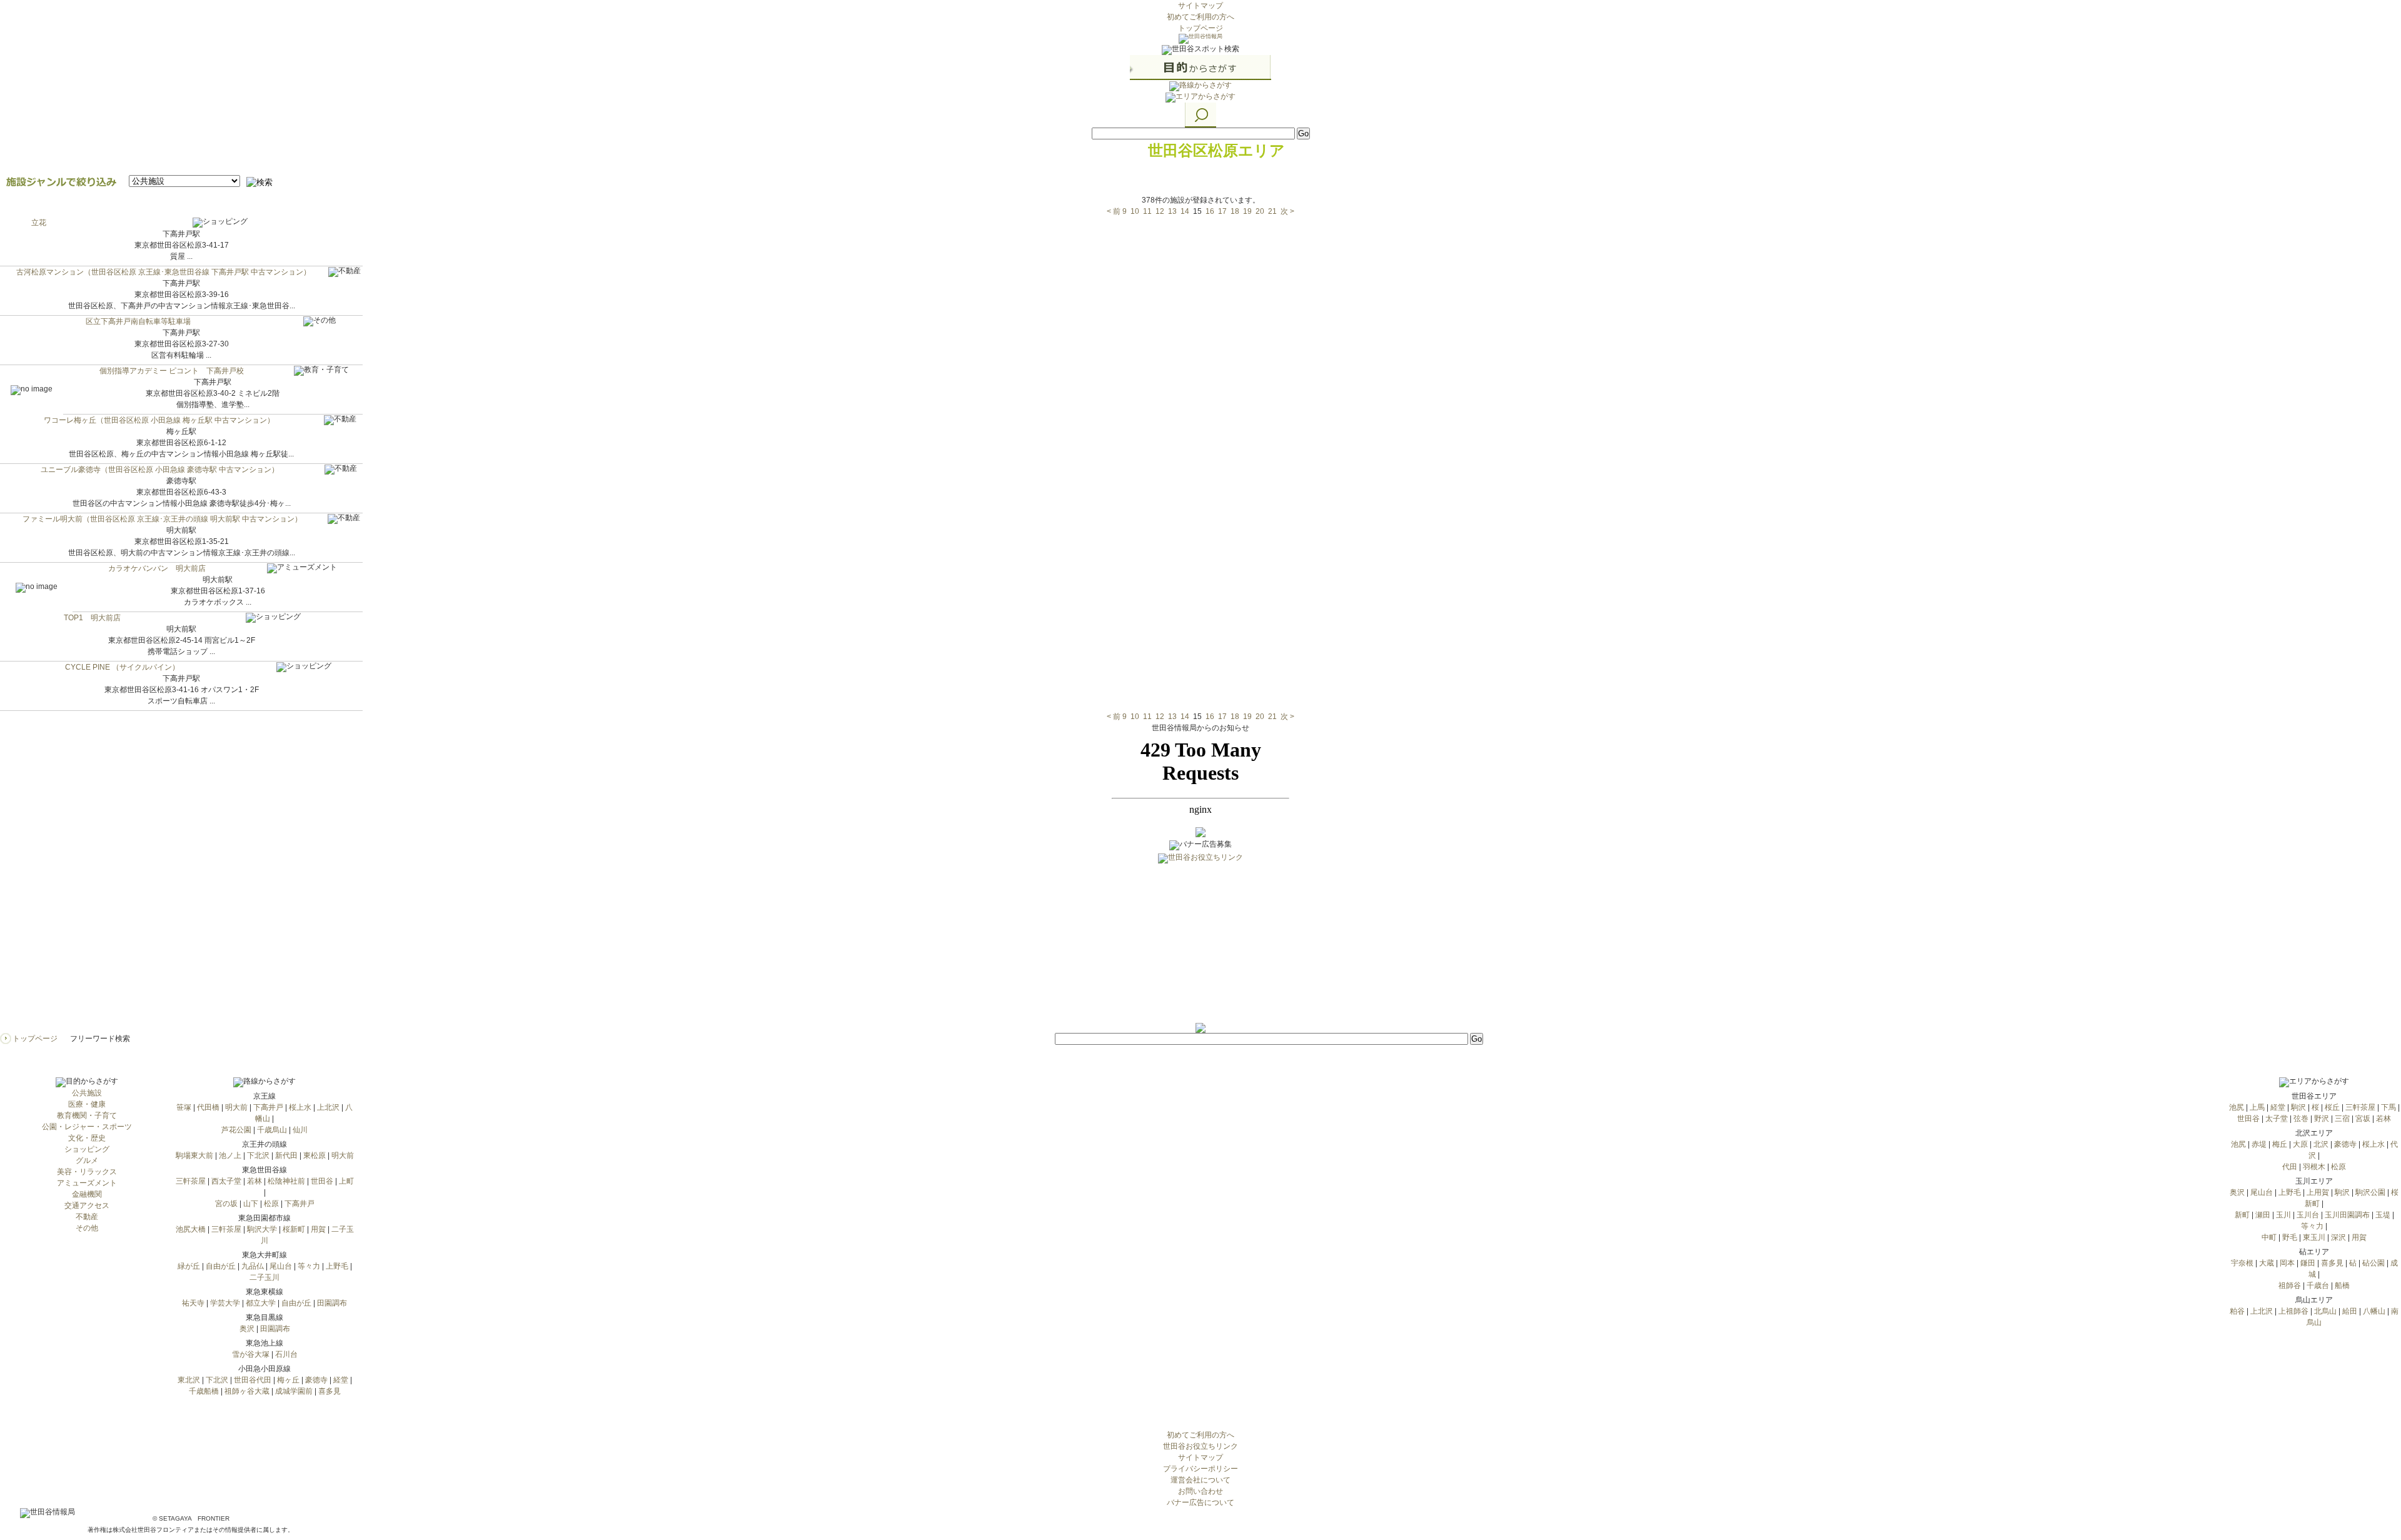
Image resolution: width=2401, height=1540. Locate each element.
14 (1185, 211)
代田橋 (208, 1107)
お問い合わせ (1200, 1491)
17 (1222, 211)
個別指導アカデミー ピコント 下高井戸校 (172, 371)
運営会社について (1200, 1480)
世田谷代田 (253, 1380)
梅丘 (2280, 1144)
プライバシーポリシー (1200, 1469)
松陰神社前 (286, 1181)
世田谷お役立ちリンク (1200, 1446)
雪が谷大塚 (251, 1354)
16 (1210, 211)
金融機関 (87, 1194)
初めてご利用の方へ (1200, 17)
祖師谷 (2290, 1286)
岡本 (2287, 1263)
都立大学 (261, 1303)
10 (1135, 211)
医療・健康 (87, 1104)
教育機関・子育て (87, 1115)
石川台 (286, 1354)
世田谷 (322, 1181)
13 (1172, 211)
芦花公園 (236, 1130)
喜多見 (330, 1391)
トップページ (1200, 28)
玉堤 (2383, 1215)
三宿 (2342, 1119)
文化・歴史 (87, 1138)
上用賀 (2318, 1192)
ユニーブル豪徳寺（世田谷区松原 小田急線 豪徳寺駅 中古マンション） (160, 470)
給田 (2350, 1311)
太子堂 (2277, 1119)
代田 (2290, 1167)
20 (1260, 211)
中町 (2269, 1237)
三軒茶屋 (191, 1181)
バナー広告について (1200, 1502)
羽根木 (2314, 1167)
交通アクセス (87, 1205)
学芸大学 (225, 1303)
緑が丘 (189, 1266)
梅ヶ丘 (288, 1380)
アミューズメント (87, 1183)
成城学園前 (294, 1391)
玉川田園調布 (2347, 1215)
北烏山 (2325, 1311)
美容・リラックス (87, 1172)
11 (1147, 211)
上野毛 (337, 1266)
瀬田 (2263, 1215)
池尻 (2237, 1107)
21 (1272, 211)
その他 (87, 1228)
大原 (2300, 1144)
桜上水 (300, 1107)
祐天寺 (193, 1303)
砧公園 (2373, 1263)
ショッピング (87, 1149)
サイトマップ (1200, 6)
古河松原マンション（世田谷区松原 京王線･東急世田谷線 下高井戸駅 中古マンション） (164, 272)
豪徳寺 (316, 1380)
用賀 (318, 1229)
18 (1235, 211)
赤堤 (2259, 1144)
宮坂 (2363, 1119)
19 (1247, 211)
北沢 (2321, 1144)
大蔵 (2267, 1263)
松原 (271, 1204)
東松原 (315, 1155)
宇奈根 (2242, 1263)
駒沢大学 (262, 1229)
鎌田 (2308, 1263)
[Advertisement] (1200, 945)
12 (1160, 211)
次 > (1287, 211)
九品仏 (253, 1266)
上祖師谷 (2293, 1311)
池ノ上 (230, 1155)
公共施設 (87, 1093)
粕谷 (2237, 1311)
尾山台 (281, 1266)
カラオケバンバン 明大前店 (157, 568)
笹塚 (184, 1107)
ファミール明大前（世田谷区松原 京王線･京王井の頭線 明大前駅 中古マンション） (162, 519)
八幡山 (2374, 1311)
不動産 (87, 1217)
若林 (254, 1181)
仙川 (300, 1130)
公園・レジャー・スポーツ (87, 1127)
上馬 (2257, 1107)
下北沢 (258, 1155)
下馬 (2388, 1107)
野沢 (2322, 1119)
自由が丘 (221, 1266)
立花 (39, 223)
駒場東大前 (194, 1155)
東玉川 (2314, 1237)
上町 (346, 1181)
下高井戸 (268, 1107)
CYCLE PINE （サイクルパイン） (122, 667)
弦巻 (2301, 1119)
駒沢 (2298, 1107)
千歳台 (2318, 1286)
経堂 (341, 1380)
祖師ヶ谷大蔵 (247, 1391)
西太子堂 (226, 1181)
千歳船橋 (204, 1391)
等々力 (309, 1266)
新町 (2242, 1215)
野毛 (2290, 1237)
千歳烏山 (272, 1130)
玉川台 (2308, 1215)
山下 (251, 1204)
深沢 (2338, 1237)
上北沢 (328, 1107)
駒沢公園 (2370, 1192)
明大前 (236, 1107)
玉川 (2283, 1215)
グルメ (87, 1160)
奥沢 (247, 1329)
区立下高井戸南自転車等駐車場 (138, 321)
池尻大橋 (191, 1229)
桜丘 (2332, 1107)
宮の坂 (226, 1204)
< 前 (1114, 211)
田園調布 (332, 1303)
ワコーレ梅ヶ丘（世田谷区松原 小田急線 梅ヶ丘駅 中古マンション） (159, 420)
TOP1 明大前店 (92, 618)
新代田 (286, 1155)
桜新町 (294, 1229)
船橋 (2342, 1286)
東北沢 (189, 1380)
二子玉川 (264, 1277)
